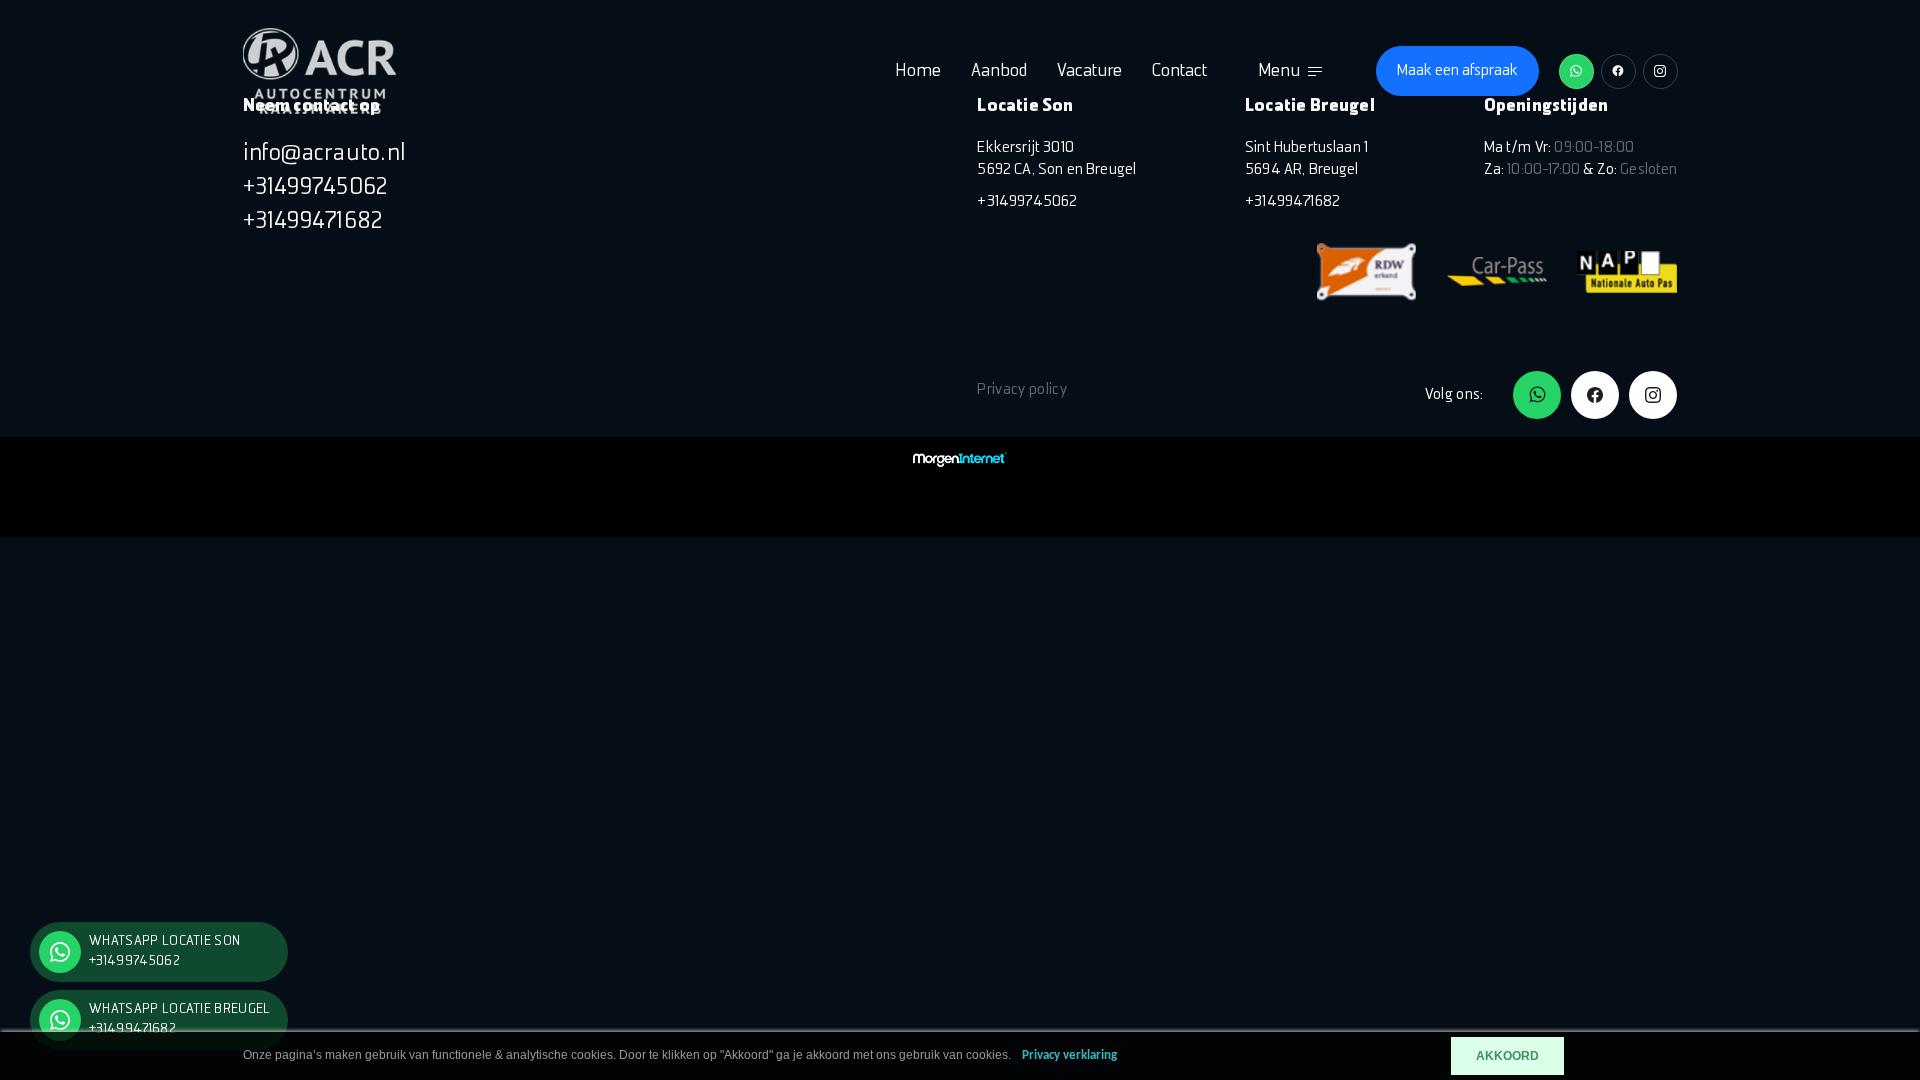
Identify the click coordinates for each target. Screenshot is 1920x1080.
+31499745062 (316, 188)
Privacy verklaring (1069, 1055)
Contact (1179, 71)
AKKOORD (1507, 1056)
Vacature (1089, 71)
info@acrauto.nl (325, 154)
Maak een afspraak (1457, 71)
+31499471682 (313, 222)
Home (918, 71)
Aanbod (999, 71)
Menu (1279, 71)
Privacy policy (1021, 390)
